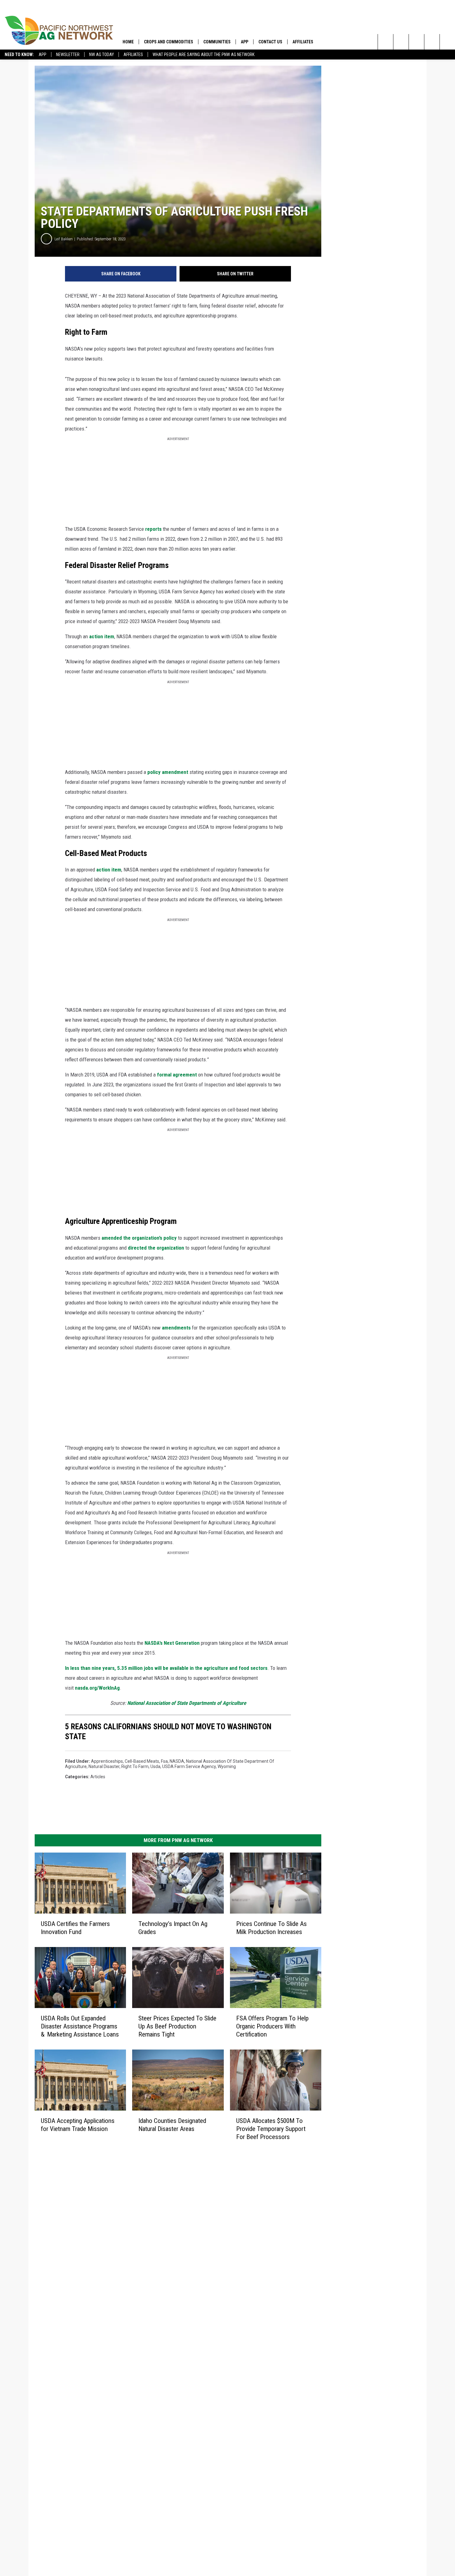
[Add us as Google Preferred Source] (401, 42)
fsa (164, 1761)
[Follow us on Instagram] (432, 42)
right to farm (135, 1766)
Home (128, 42)
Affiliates (133, 55)
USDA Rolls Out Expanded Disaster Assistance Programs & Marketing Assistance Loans (80, 2026)
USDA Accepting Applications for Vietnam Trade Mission (78, 2124)
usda (155, 1766)
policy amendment (168, 772)
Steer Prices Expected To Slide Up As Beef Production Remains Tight (177, 2026)
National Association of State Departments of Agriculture (187, 1703)
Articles (98, 1777)
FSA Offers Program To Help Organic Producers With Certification (272, 2026)
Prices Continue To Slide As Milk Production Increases (271, 1928)
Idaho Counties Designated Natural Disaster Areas (172, 2124)
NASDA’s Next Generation (172, 1643)
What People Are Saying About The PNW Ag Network (204, 55)
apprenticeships (107, 1761)
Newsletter (68, 55)
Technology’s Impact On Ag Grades (173, 1928)
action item (102, 636)
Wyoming (227, 1766)
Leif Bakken (64, 239)
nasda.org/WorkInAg (97, 1688)
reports (153, 529)
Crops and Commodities (169, 42)
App (43, 55)
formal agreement (177, 1075)
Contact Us (270, 42)
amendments (176, 1328)
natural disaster (104, 1766)
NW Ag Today (102, 55)
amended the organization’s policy (139, 1238)
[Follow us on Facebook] (416, 42)
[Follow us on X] (447, 42)
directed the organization (156, 1248)
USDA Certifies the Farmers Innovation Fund (75, 1928)
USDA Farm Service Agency (189, 1766)
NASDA (177, 1761)
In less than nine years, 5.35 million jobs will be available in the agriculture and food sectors (166, 1668)
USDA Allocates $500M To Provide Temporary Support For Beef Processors (271, 2128)
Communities (217, 42)
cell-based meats (142, 1761)
